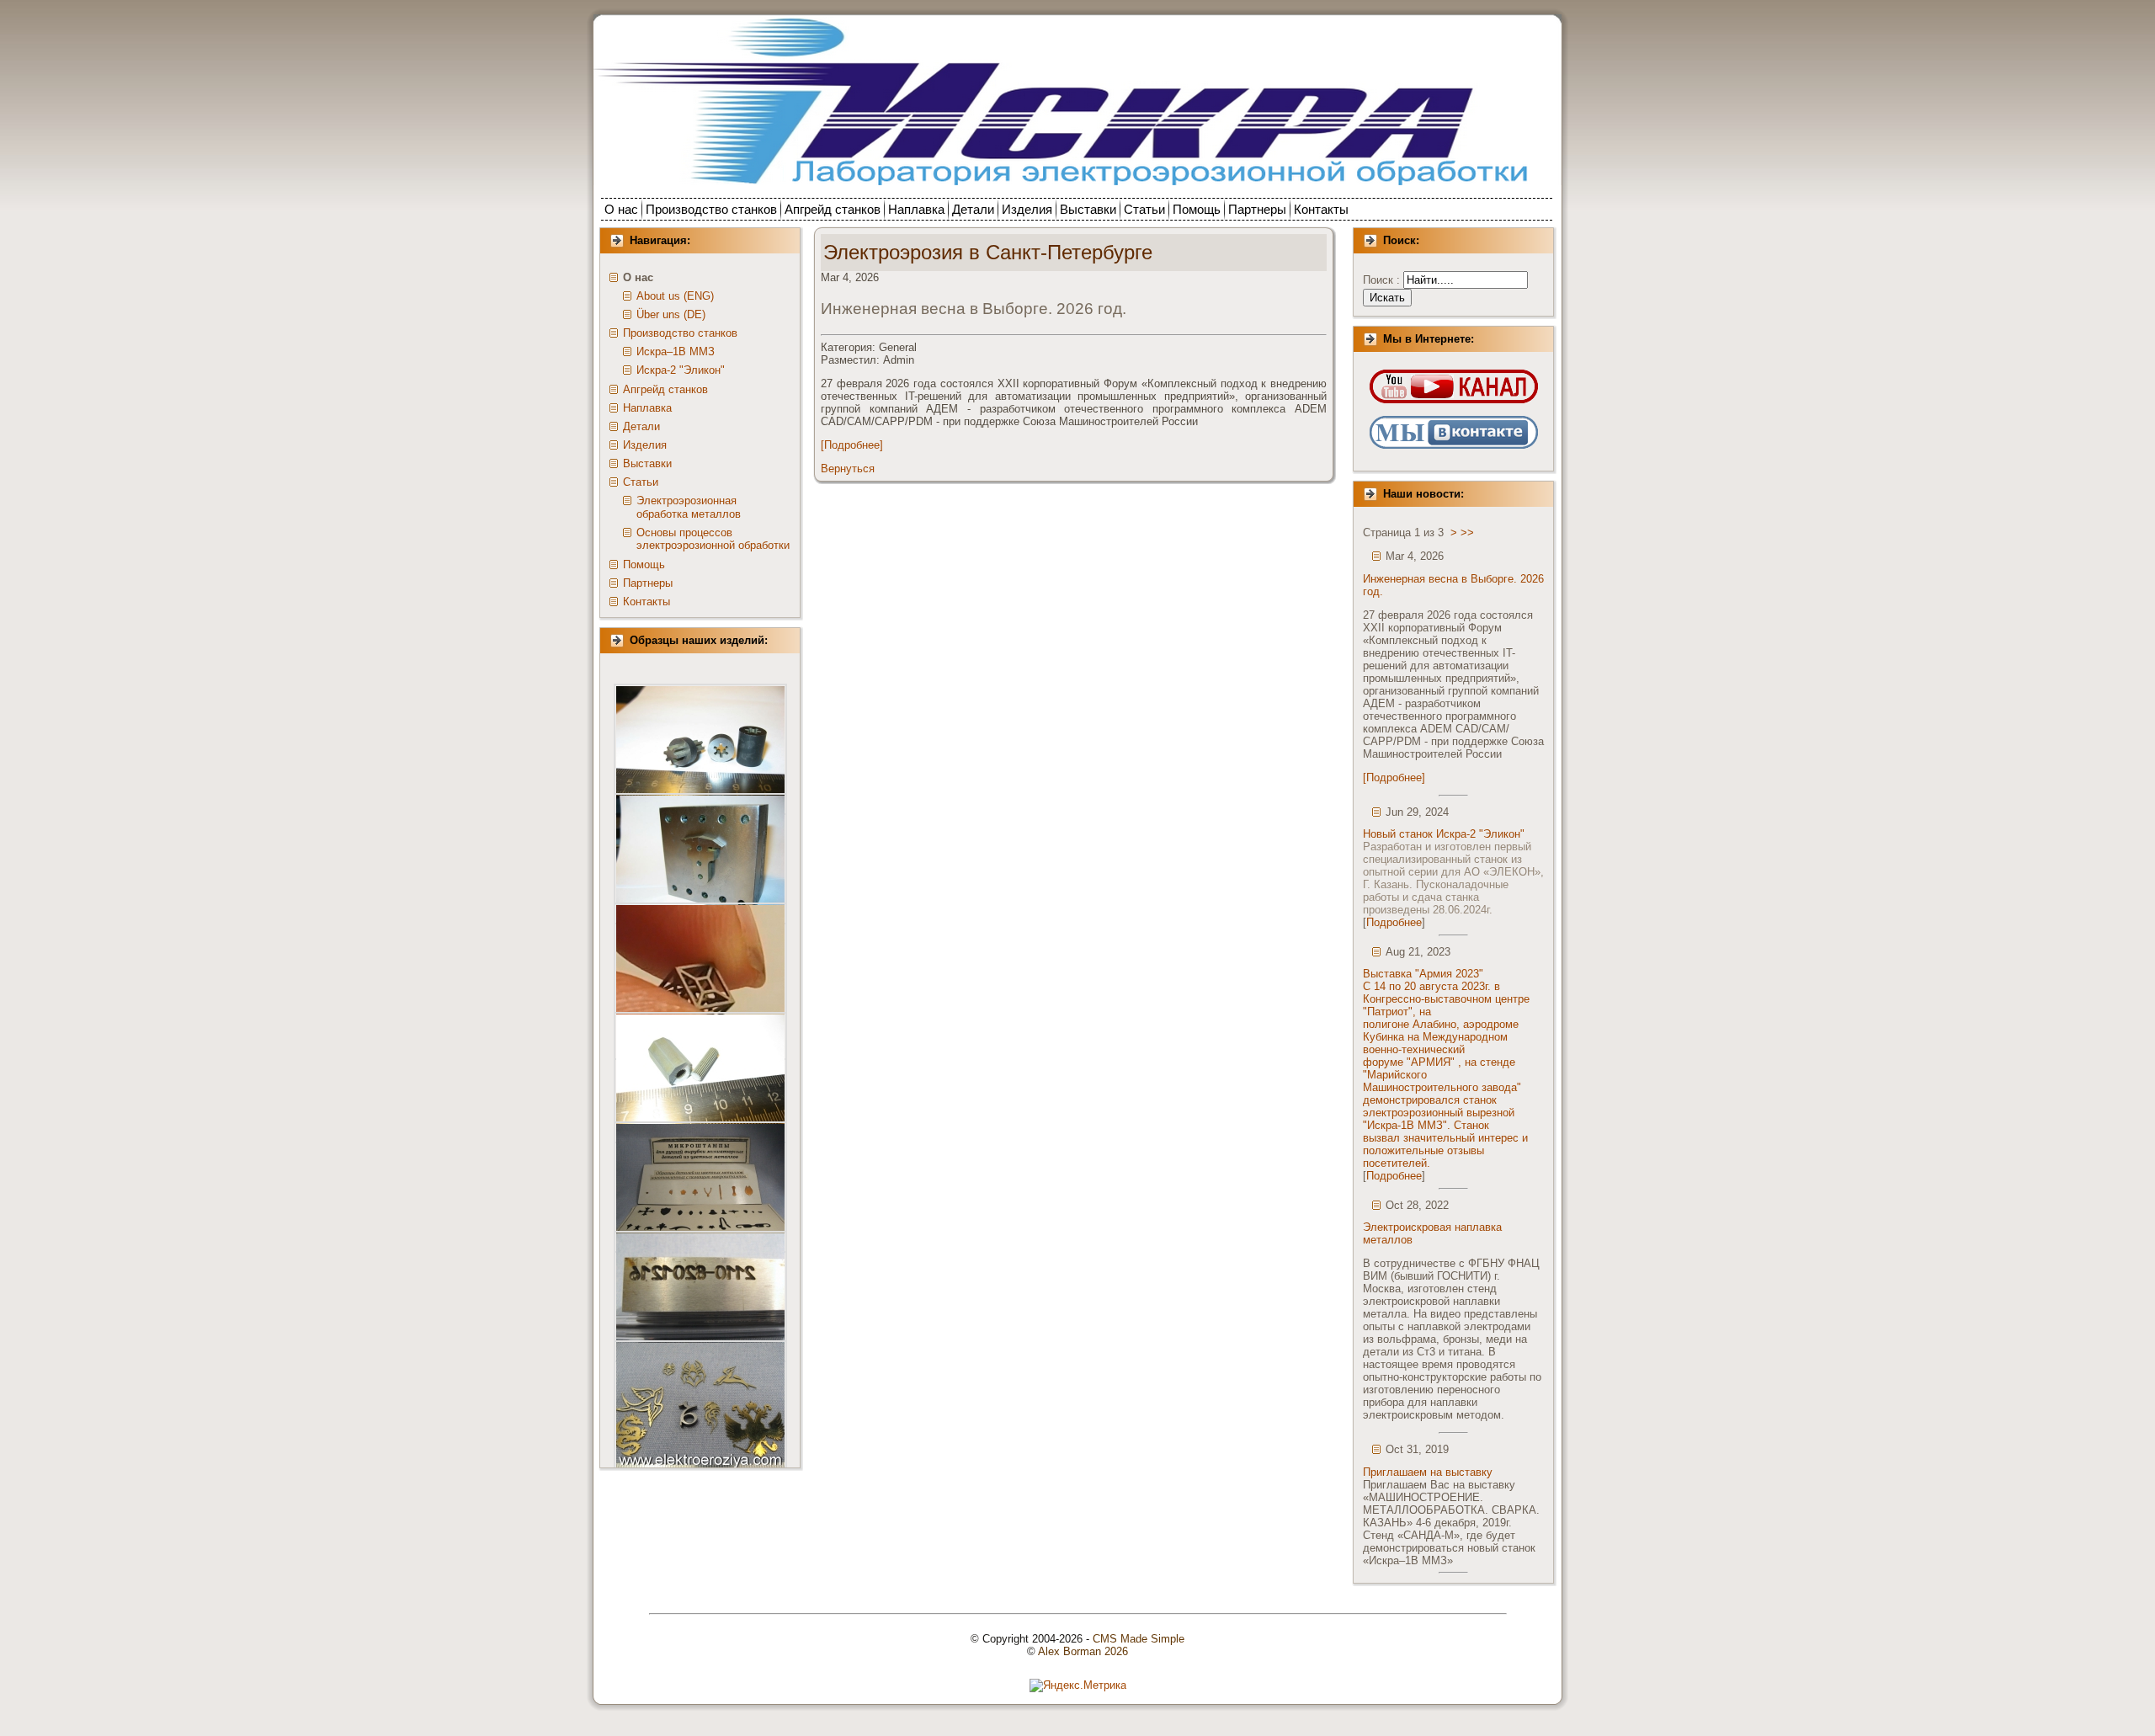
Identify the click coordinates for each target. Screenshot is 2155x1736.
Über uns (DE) (671, 314)
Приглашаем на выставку (1428, 1472)
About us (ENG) (675, 296)
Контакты (646, 602)
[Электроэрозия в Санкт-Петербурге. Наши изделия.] (700, 749)
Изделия (645, 445)
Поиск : (1383, 280)
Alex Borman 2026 (1083, 1651)
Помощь (644, 564)
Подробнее (1394, 922)
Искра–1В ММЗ (676, 351)
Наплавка (647, 408)
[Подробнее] (852, 445)
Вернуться (848, 469)
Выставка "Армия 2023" (1423, 974)
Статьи (641, 482)
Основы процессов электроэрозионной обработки (713, 539)
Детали (641, 426)
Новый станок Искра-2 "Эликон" (1444, 834)
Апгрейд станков (665, 389)
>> (1467, 533)
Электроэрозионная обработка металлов (689, 507)
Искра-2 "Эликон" (681, 370)
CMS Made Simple (1139, 1639)
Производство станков (680, 333)
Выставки (647, 463)
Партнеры (648, 583)
